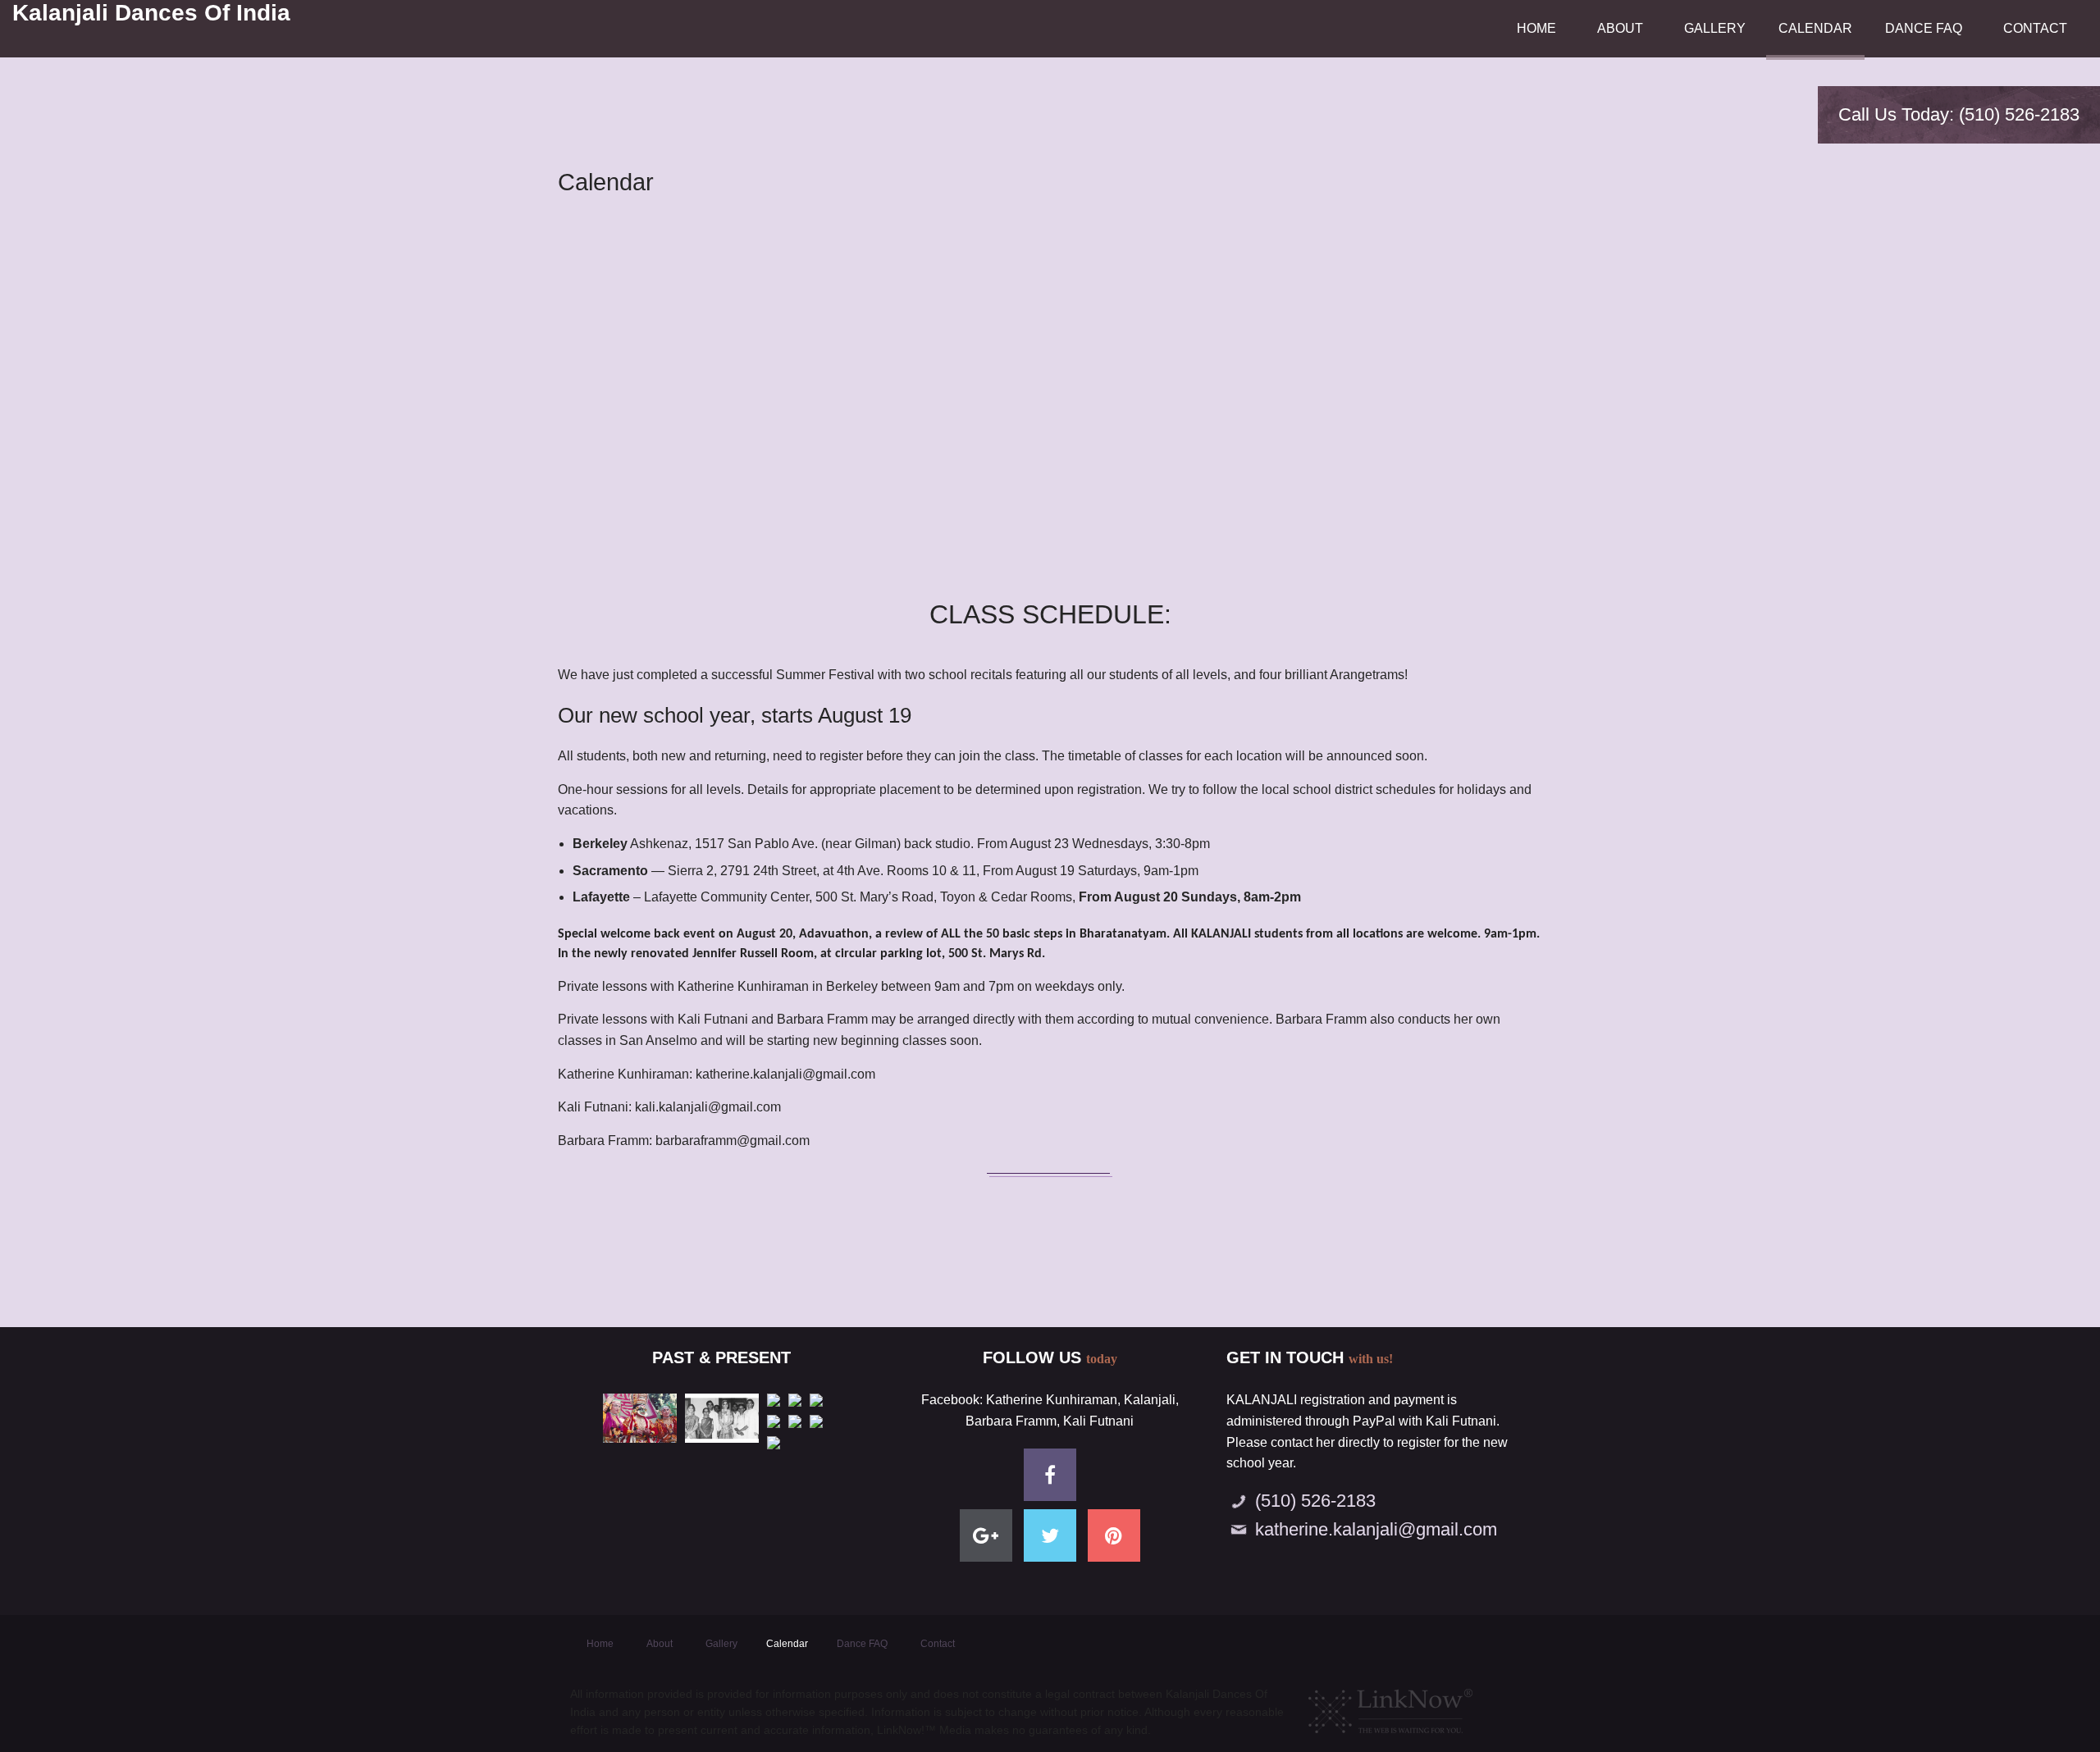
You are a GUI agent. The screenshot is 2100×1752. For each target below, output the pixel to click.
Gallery (1715, 28)
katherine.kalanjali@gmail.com (785, 1074)
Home (1536, 28)
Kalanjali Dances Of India (151, 13)
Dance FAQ (1924, 28)
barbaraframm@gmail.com (733, 1141)
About (1620, 28)
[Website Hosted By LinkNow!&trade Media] (1390, 1707)
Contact (2035, 28)
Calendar (1815, 28)
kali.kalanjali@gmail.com (708, 1107)
